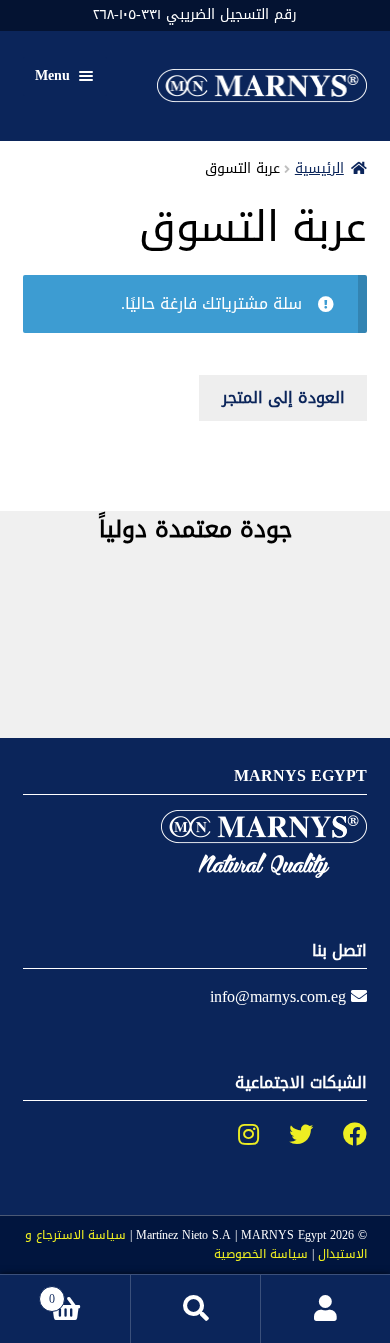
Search (195, 1309)
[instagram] (233, 1135)
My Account (325, 1309)
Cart (89, 1292)
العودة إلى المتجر (283, 397)
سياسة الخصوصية (261, 1254)
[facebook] (340, 1135)
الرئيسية (319, 168)
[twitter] (286, 1135)
